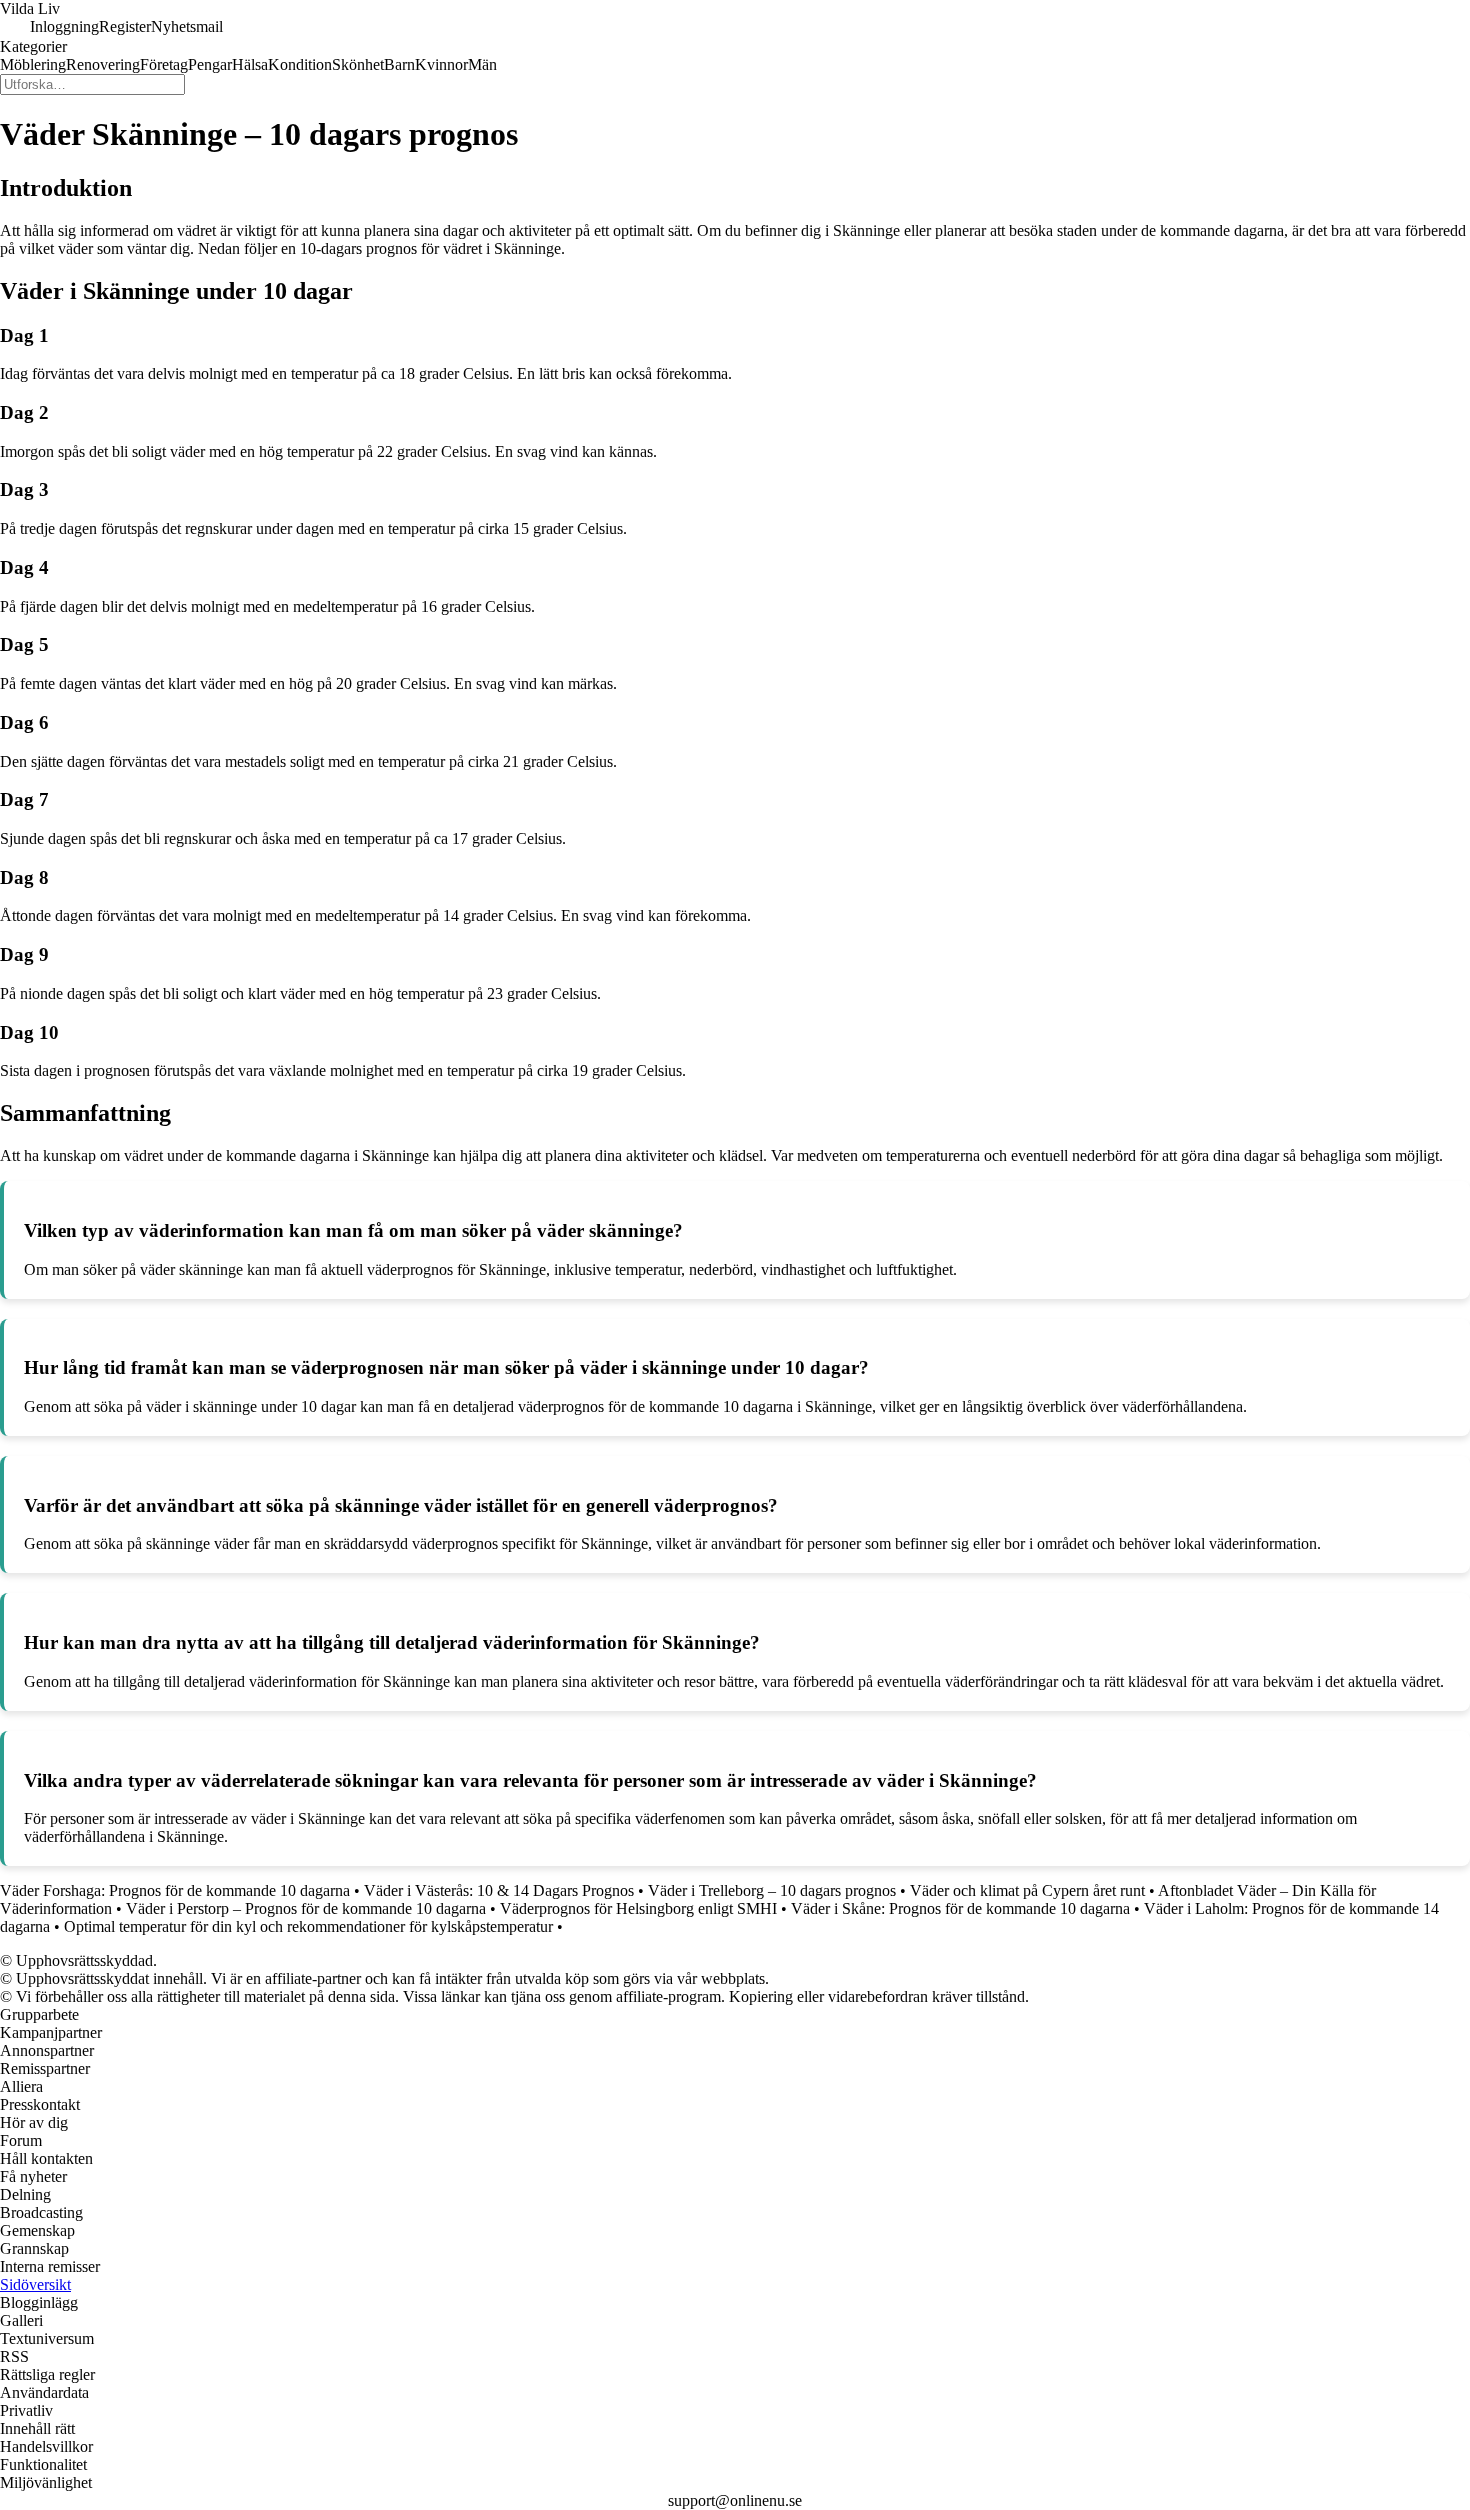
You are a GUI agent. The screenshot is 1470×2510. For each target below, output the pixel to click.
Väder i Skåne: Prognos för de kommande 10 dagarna (960, 1908)
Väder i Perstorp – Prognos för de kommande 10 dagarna (306, 1908)
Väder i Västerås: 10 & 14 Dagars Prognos (499, 1890)
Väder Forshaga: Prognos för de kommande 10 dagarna (175, 1890)
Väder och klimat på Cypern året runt (1027, 1890)
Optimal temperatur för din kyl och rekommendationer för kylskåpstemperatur (308, 1926)
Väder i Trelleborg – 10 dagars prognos (772, 1890)
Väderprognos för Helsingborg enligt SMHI (638, 1908)
